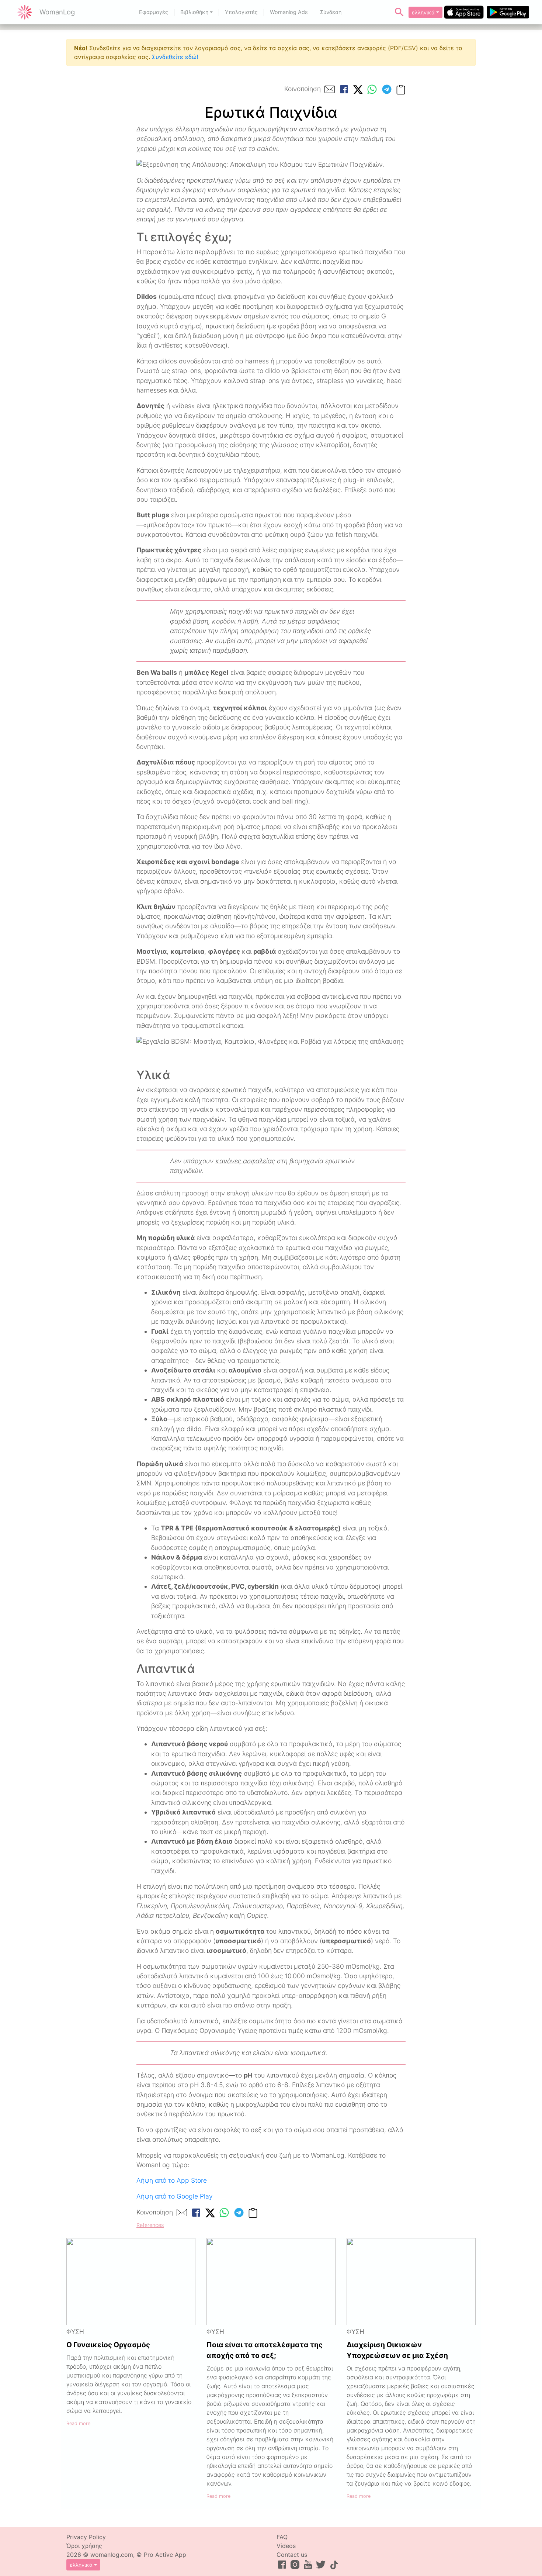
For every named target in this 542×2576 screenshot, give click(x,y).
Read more (78, 2423)
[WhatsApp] (372, 89)
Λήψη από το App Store (172, 2180)
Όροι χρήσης (84, 2546)
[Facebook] (344, 89)
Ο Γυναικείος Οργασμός (108, 2345)
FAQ (282, 2537)
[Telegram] (387, 89)
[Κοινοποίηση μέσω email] (330, 89)
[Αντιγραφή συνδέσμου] (401, 89)
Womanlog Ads (289, 12)
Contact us (292, 2555)
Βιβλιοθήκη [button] (194, 12)
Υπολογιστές (241, 12)
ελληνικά (423, 12)
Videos (286, 2546)
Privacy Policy (86, 2537)
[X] (358, 89)
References (150, 2225)
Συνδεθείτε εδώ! (175, 57)
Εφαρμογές (154, 12)
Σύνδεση (331, 12)
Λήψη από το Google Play (175, 2196)
